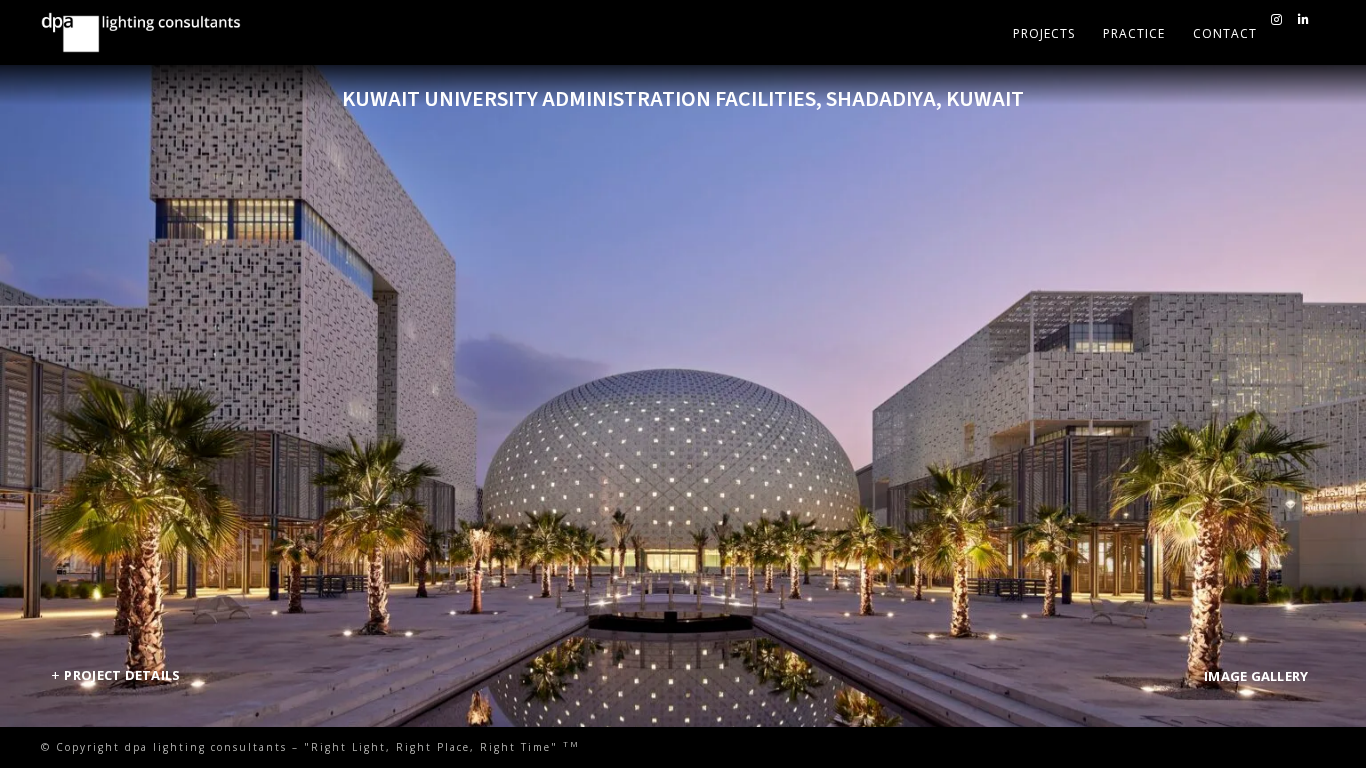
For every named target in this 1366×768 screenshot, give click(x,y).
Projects (1044, 33)
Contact (1225, 33)
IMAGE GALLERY (1256, 676)
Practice (1134, 33)
